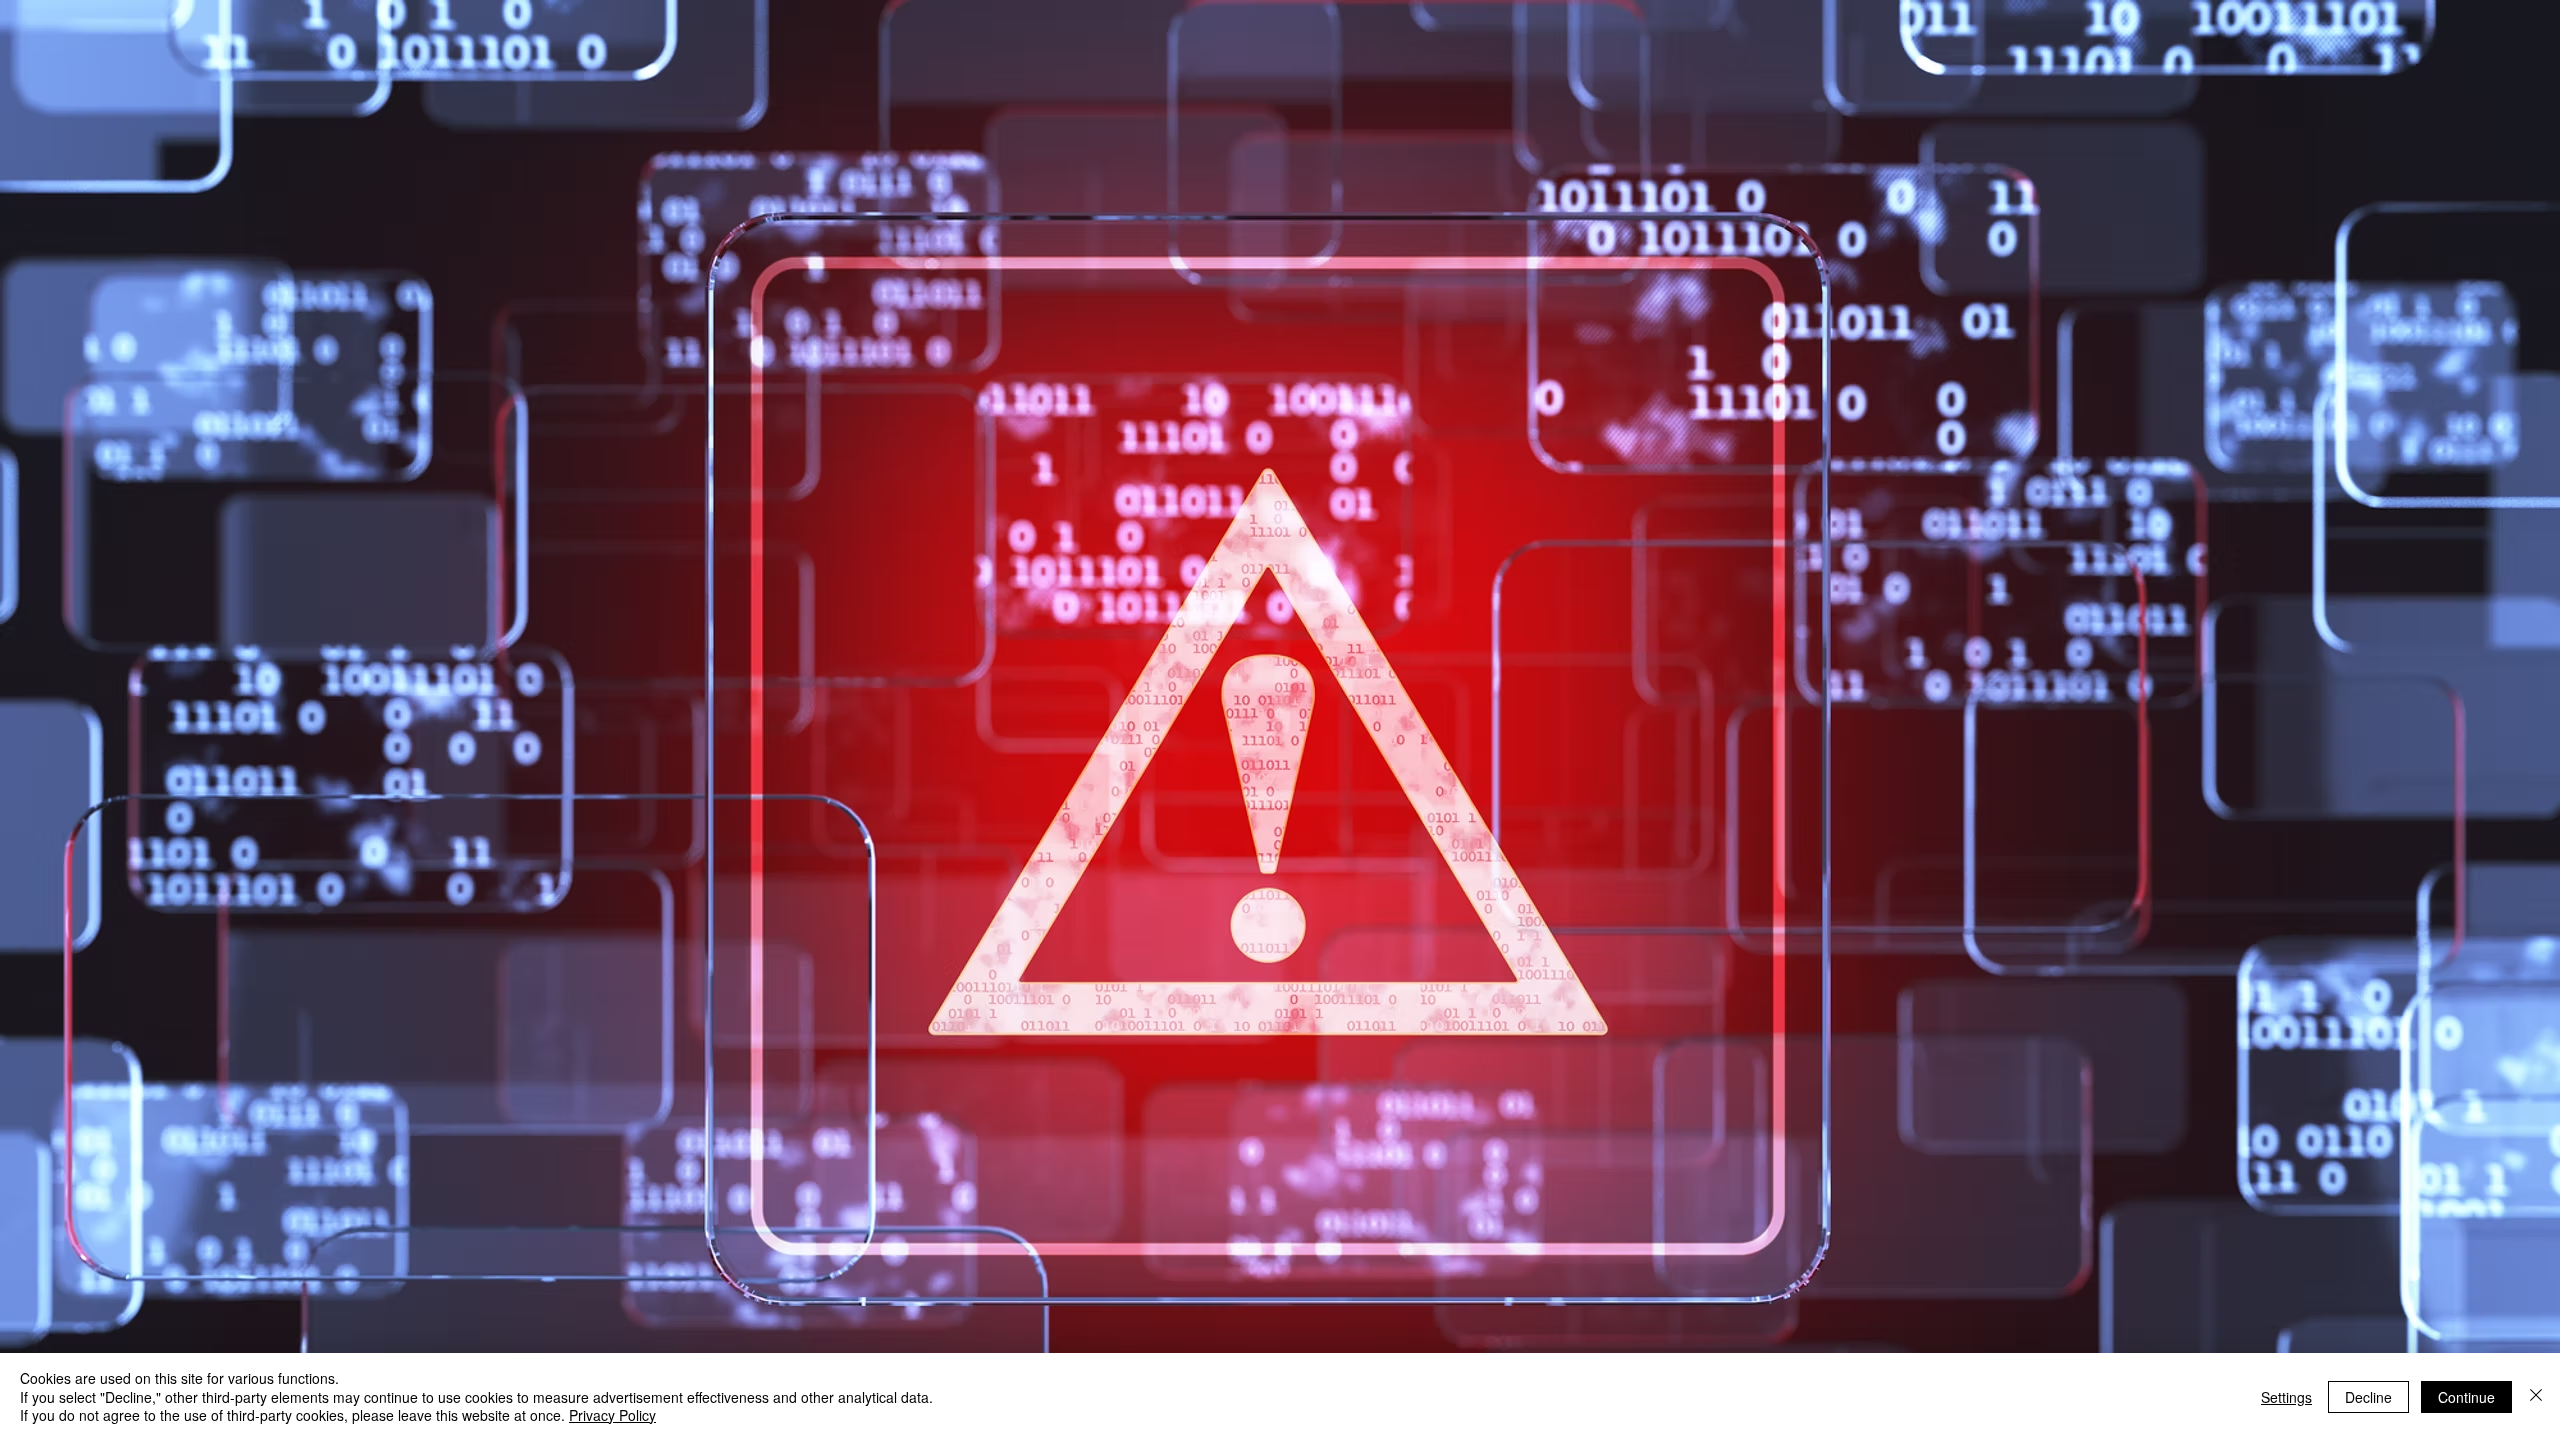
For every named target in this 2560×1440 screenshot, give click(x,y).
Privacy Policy (612, 1415)
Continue (2466, 1397)
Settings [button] (2286, 1397)
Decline (2368, 1397)
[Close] (2536, 1396)
